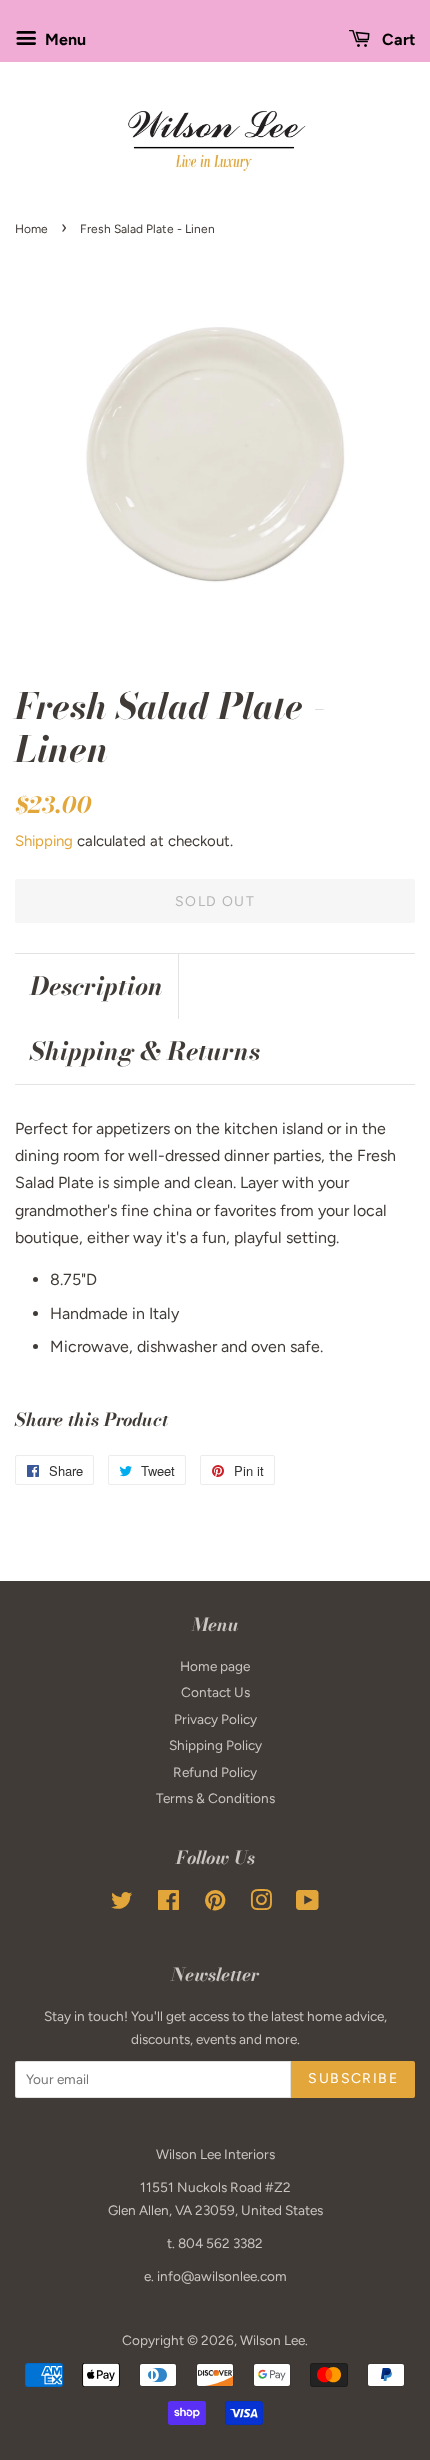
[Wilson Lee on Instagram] (261, 1904)
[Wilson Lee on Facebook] (168, 1904)
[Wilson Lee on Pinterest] (215, 1904)
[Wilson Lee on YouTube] (307, 1904)
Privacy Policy (215, 1719)
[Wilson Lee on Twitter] (122, 1904)
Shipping (44, 841)
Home (31, 229)
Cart (396, 39)
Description (96, 986)
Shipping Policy (215, 1745)
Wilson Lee (272, 2340)
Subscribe (353, 2078)
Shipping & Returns (145, 1051)
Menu (63, 39)
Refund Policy (215, 1772)
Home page (215, 1666)
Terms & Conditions (215, 1798)
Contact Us (215, 1692)
